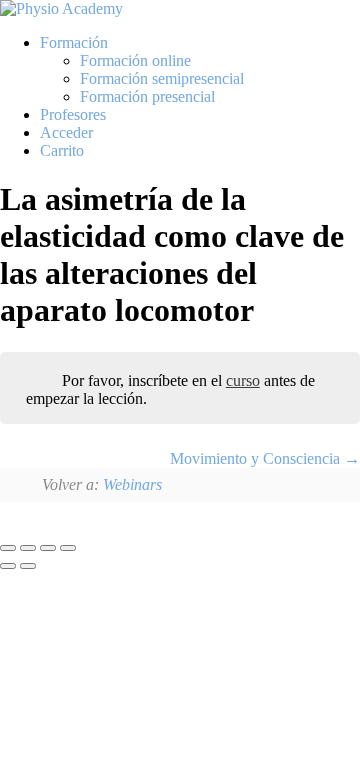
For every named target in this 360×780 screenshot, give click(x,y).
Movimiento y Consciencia (257, 458)
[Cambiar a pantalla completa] (28, 548)
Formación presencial (147, 96)
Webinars (132, 484)
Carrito (62, 150)
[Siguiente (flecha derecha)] (28, 566)
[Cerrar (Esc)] (68, 548)
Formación (74, 42)
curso (243, 380)
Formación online (135, 60)
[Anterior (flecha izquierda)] (8, 566)
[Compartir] (48, 548)
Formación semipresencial (162, 78)
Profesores (73, 114)
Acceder (66, 132)
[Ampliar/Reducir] (8, 548)
